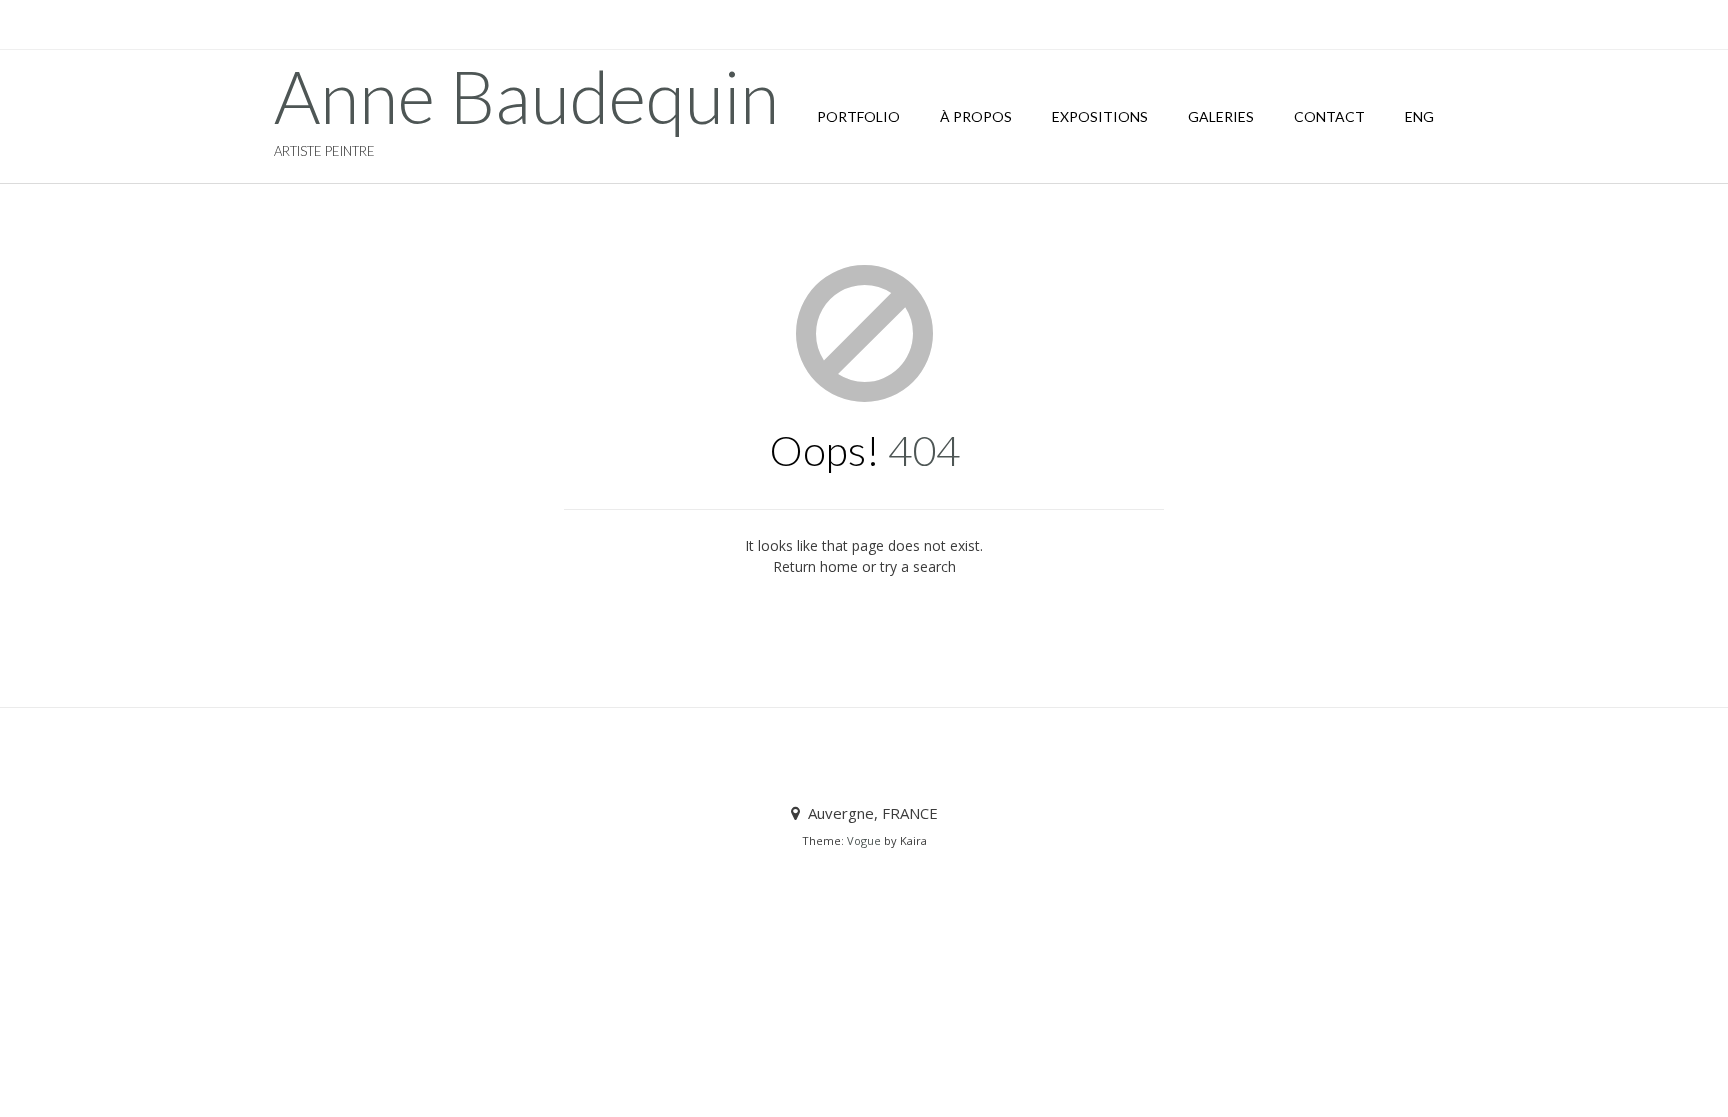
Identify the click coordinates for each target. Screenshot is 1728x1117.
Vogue (864, 840)
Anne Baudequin (526, 96)
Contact (1329, 116)
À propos (976, 116)
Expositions (1100, 116)
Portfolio (858, 116)
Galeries (1221, 116)
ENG (1419, 116)
